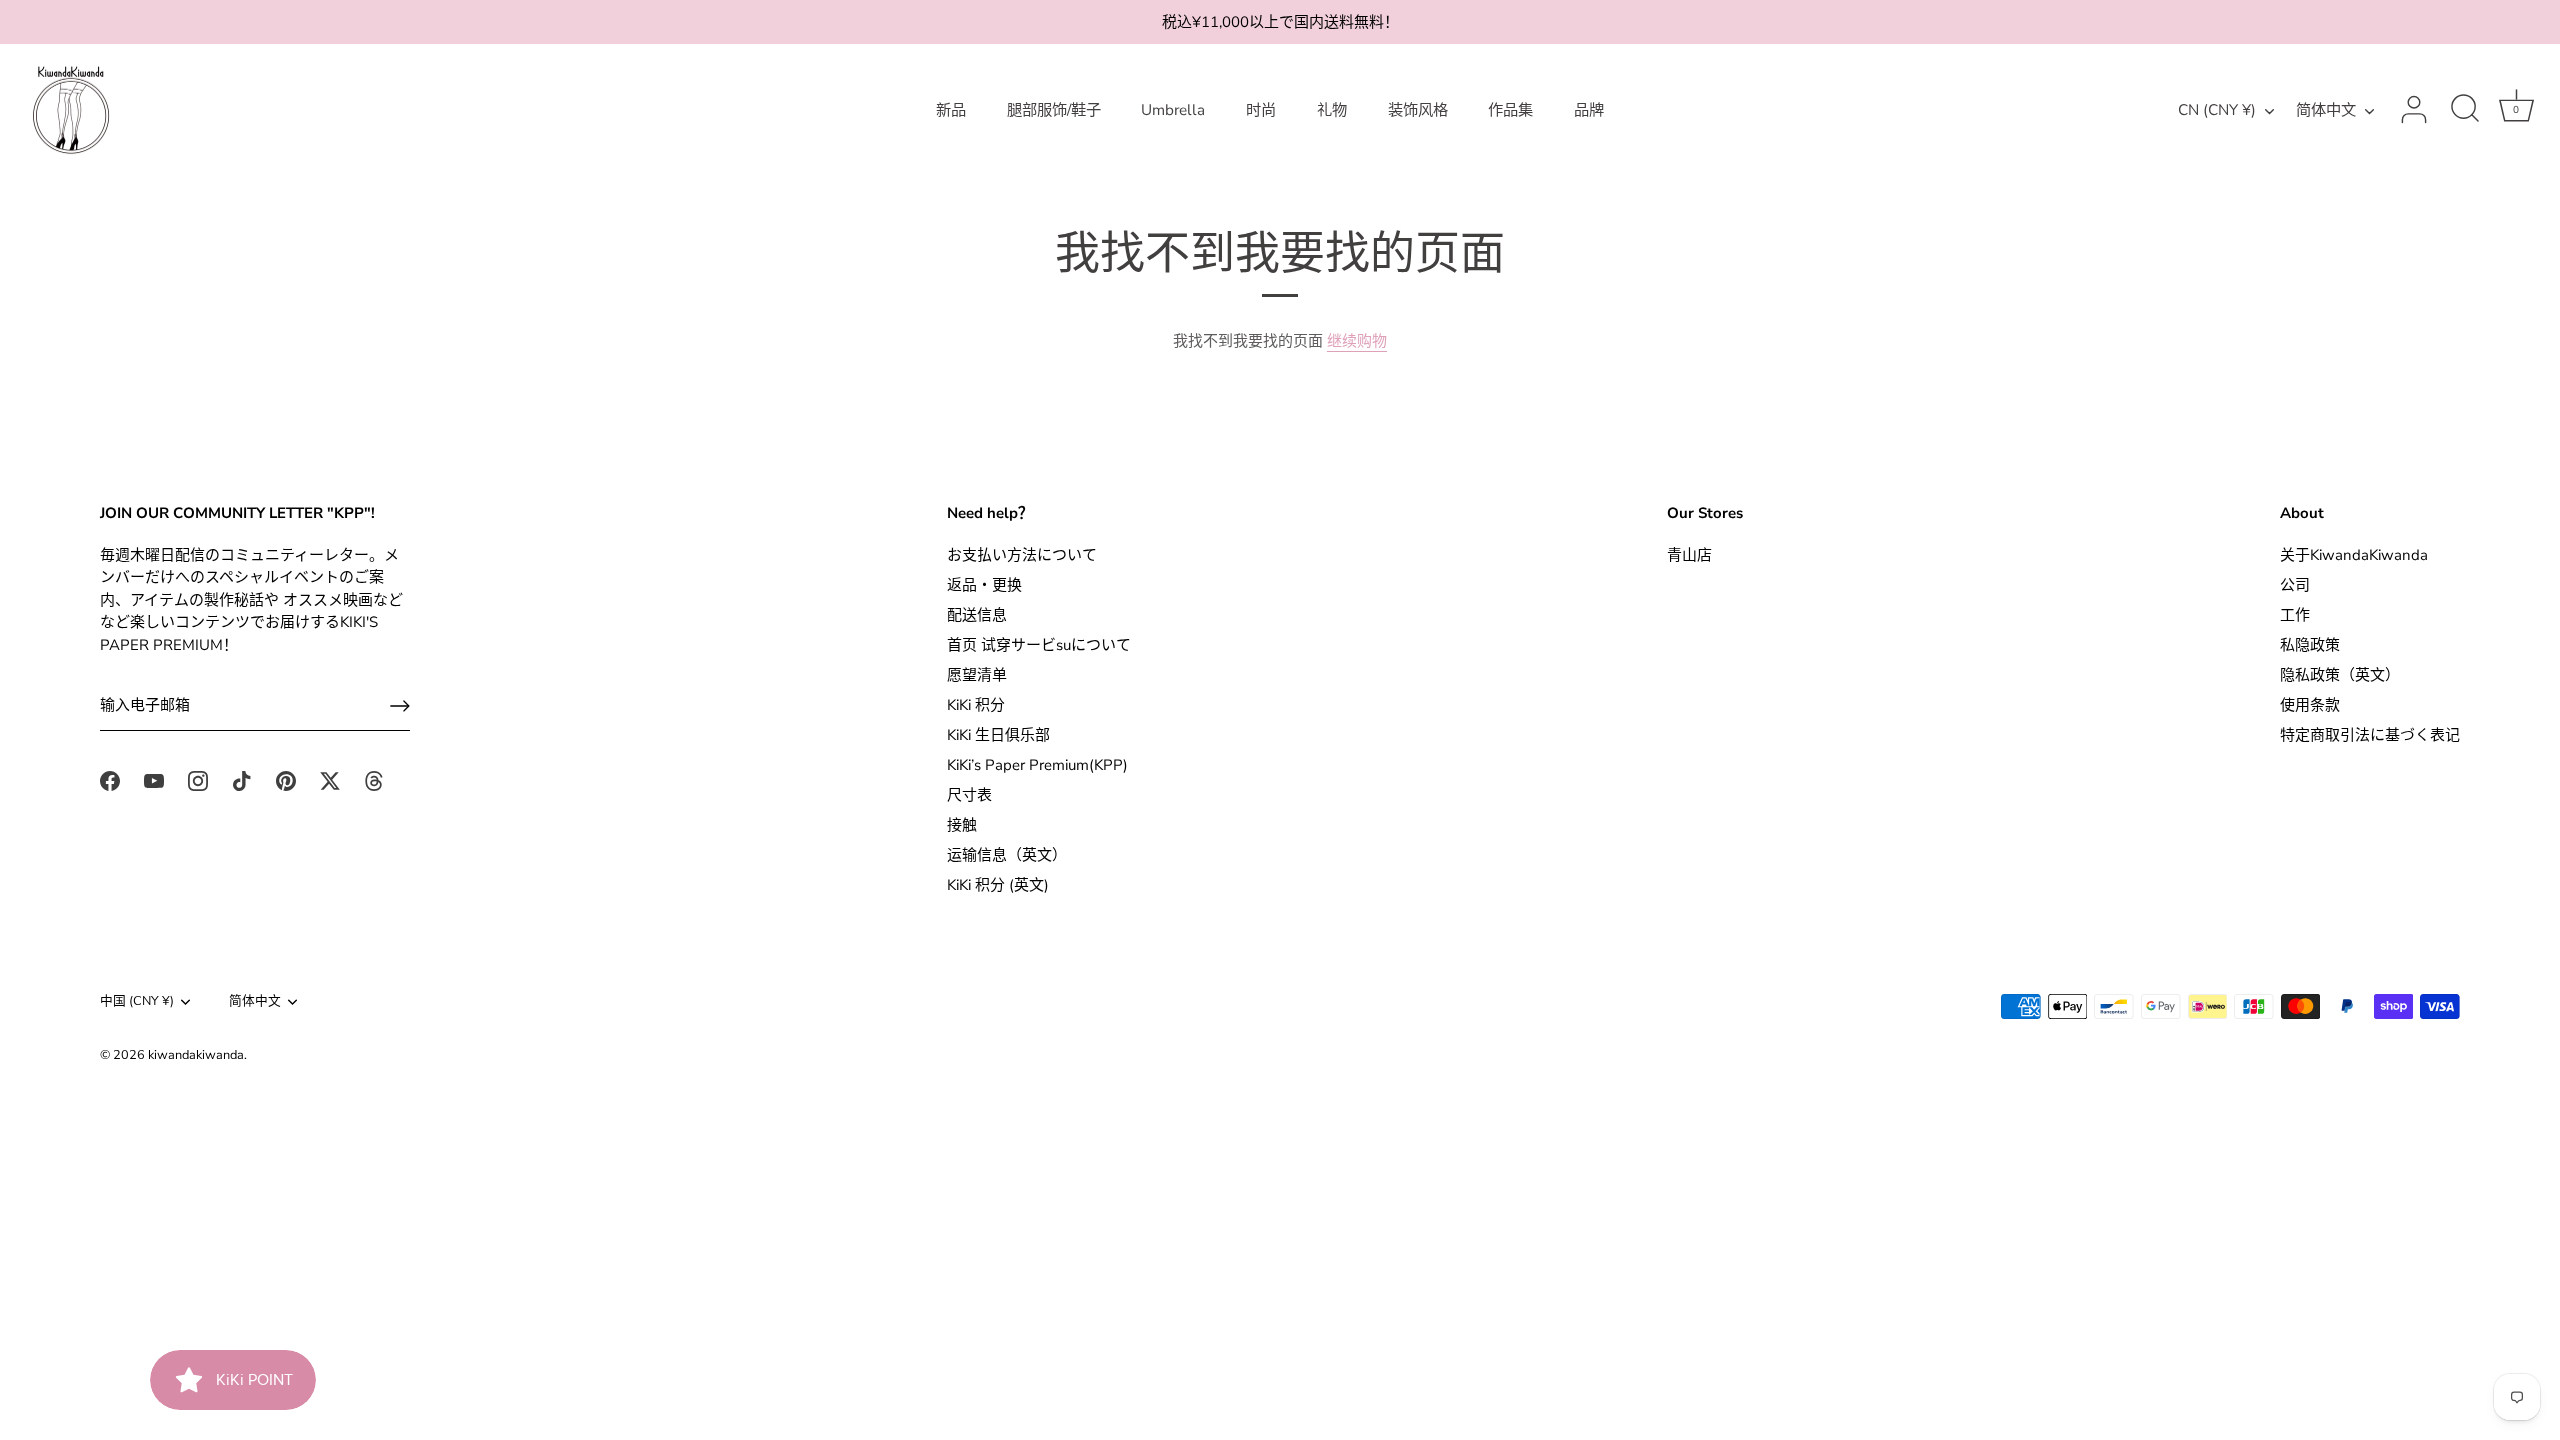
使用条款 (2310, 705)
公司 (2295, 585)
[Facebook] (110, 780)
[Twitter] (330, 780)
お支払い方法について (1022, 555)
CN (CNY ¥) (2217, 110)
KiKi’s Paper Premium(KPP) (1037, 765)
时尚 (1261, 110)
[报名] (400, 706)
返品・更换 (984, 585)
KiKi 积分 (976, 705)
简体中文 (2326, 110)
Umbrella (1173, 110)
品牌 (1589, 110)
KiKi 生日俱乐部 (998, 735)
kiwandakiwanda (196, 1055)
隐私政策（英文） (2340, 675)
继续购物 (1357, 341)
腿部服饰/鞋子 (1054, 110)
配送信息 (977, 615)
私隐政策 (2310, 645)
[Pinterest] (286, 780)
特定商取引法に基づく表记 (2370, 735)
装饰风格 (1418, 110)
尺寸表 (969, 795)
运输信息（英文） (1007, 855)
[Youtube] (154, 780)
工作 (2295, 615)
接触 (962, 825)
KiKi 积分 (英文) (998, 885)
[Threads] (374, 780)
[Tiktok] (242, 780)
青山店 (1689, 555)
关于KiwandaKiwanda (2354, 555)
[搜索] (2465, 110)
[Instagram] (198, 780)
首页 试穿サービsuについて (1039, 645)
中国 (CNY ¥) (137, 1002)
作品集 (1510, 110)
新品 (951, 110)
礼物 (1332, 110)
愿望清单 (977, 675)
